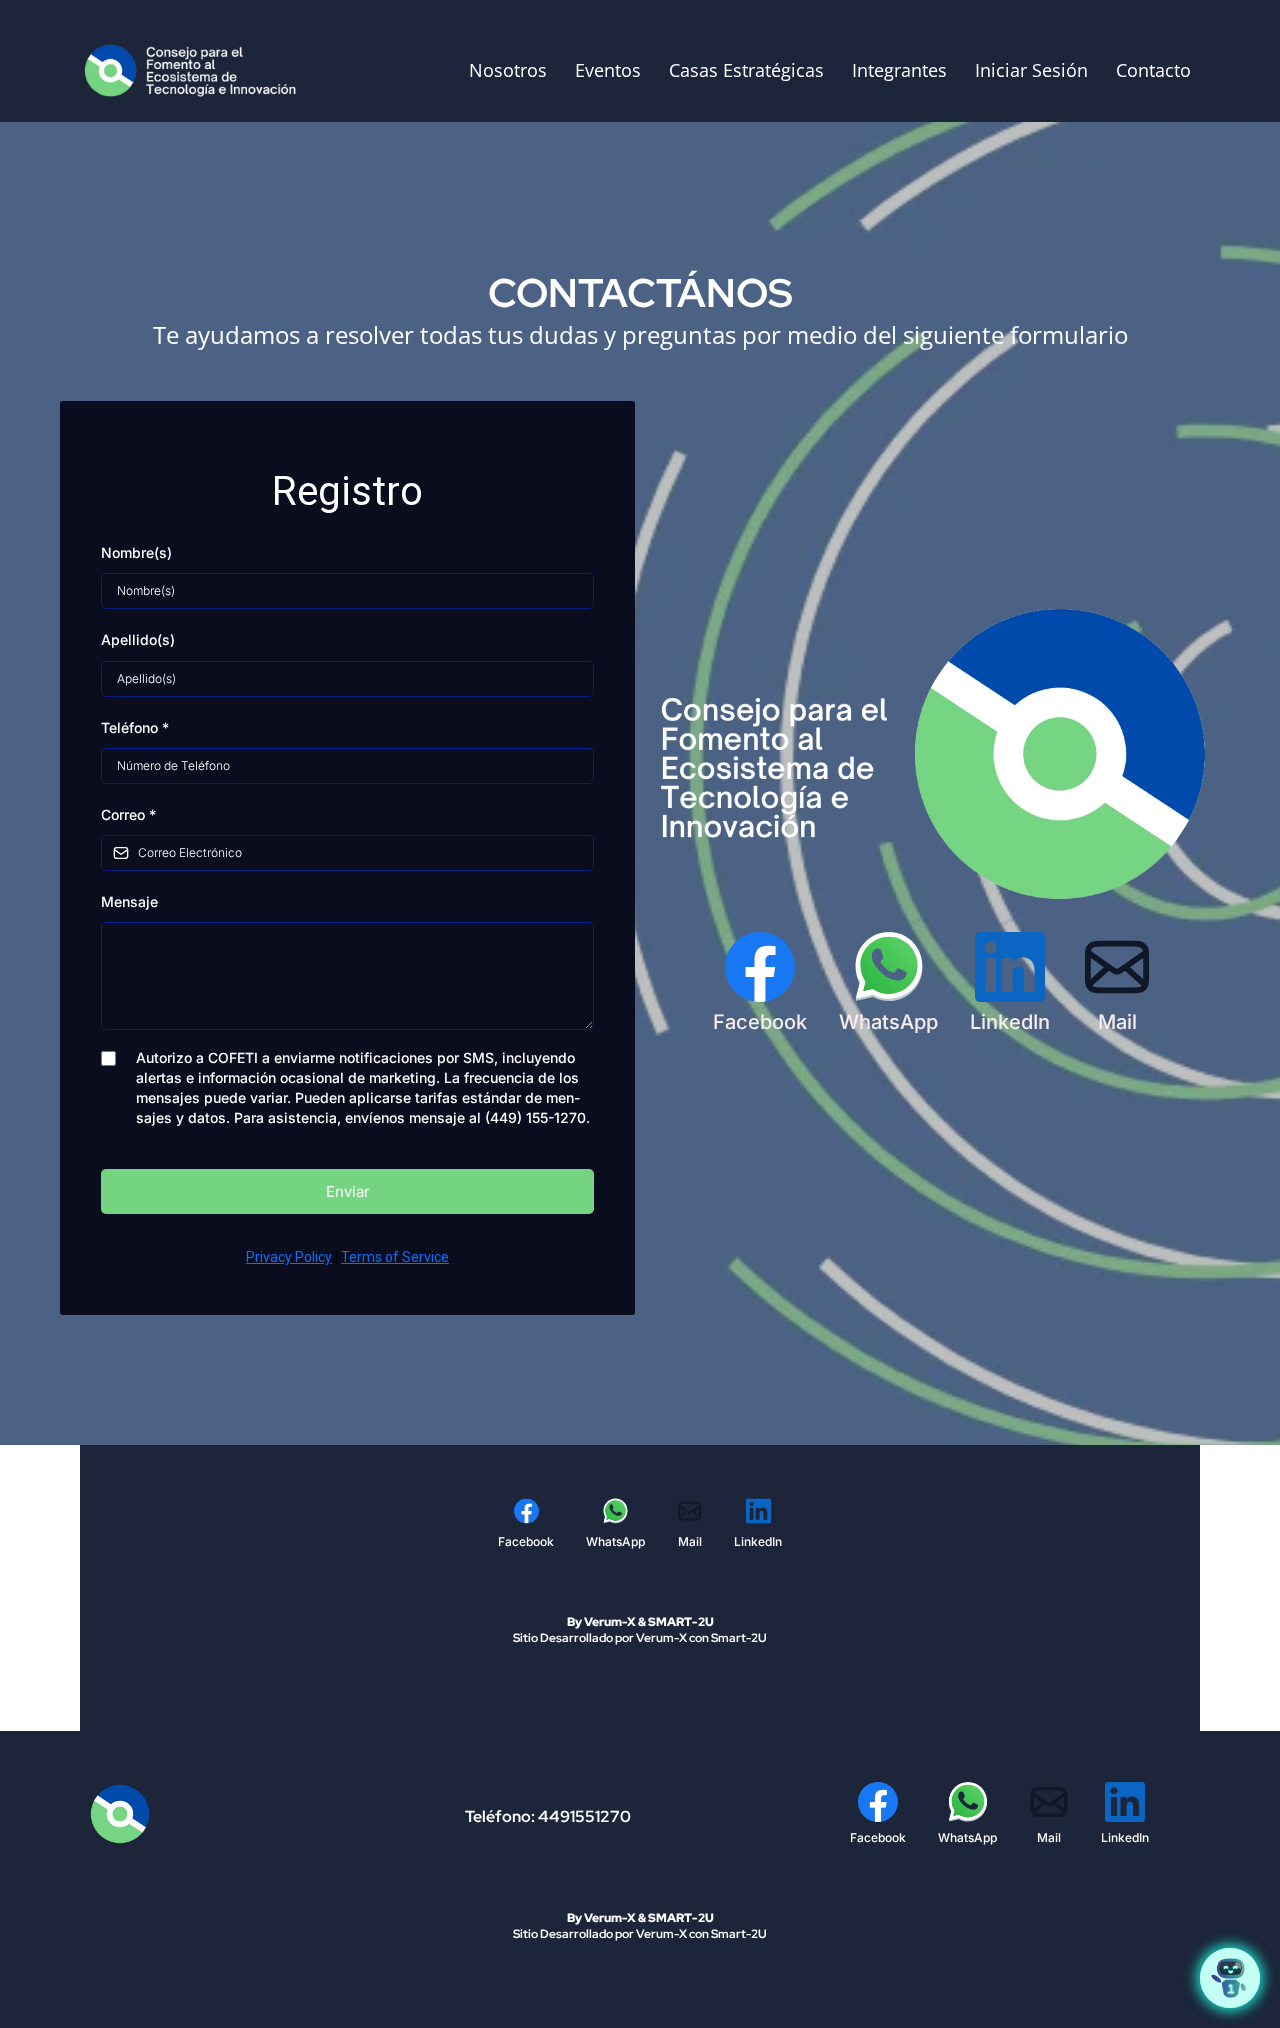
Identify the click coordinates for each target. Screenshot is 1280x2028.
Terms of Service (395, 1257)
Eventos (608, 70)
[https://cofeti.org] (188, 1814)
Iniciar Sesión (1031, 70)
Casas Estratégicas (746, 70)
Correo (128, 814)
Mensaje (129, 901)
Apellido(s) (138, 639)
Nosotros (508, 70)
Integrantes (899, 70)
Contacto (1153, 70)
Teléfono (135, 727)
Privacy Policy (289, 1257)
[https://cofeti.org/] (195, 69)
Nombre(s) (136, 552)
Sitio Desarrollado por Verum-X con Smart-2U (640, 1638)
